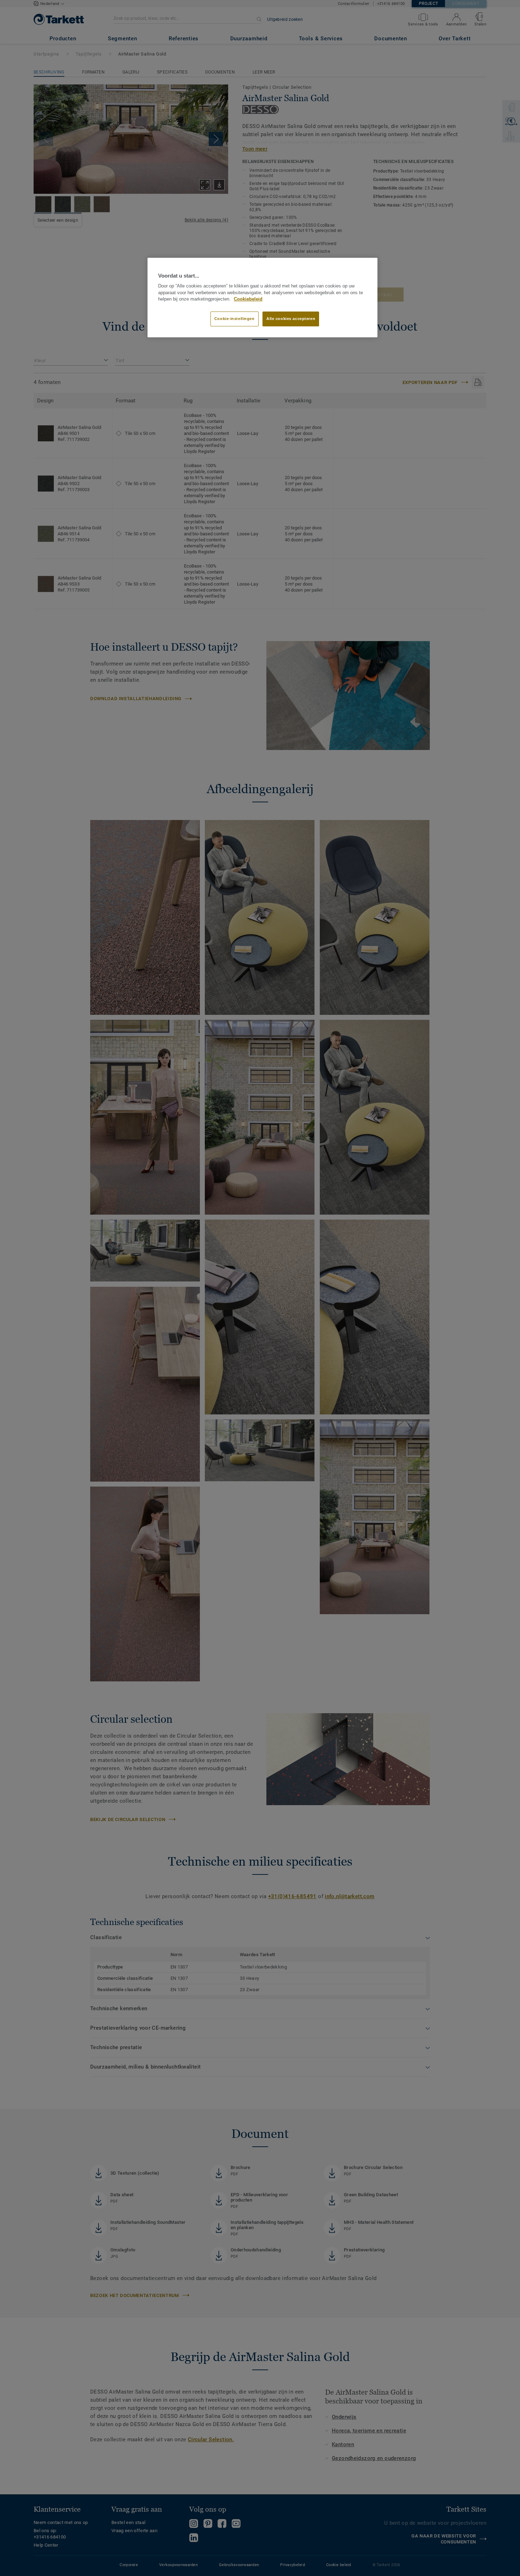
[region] (262, 298)
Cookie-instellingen (235, 319)
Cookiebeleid (248, 299)
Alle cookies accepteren (291, 319)
